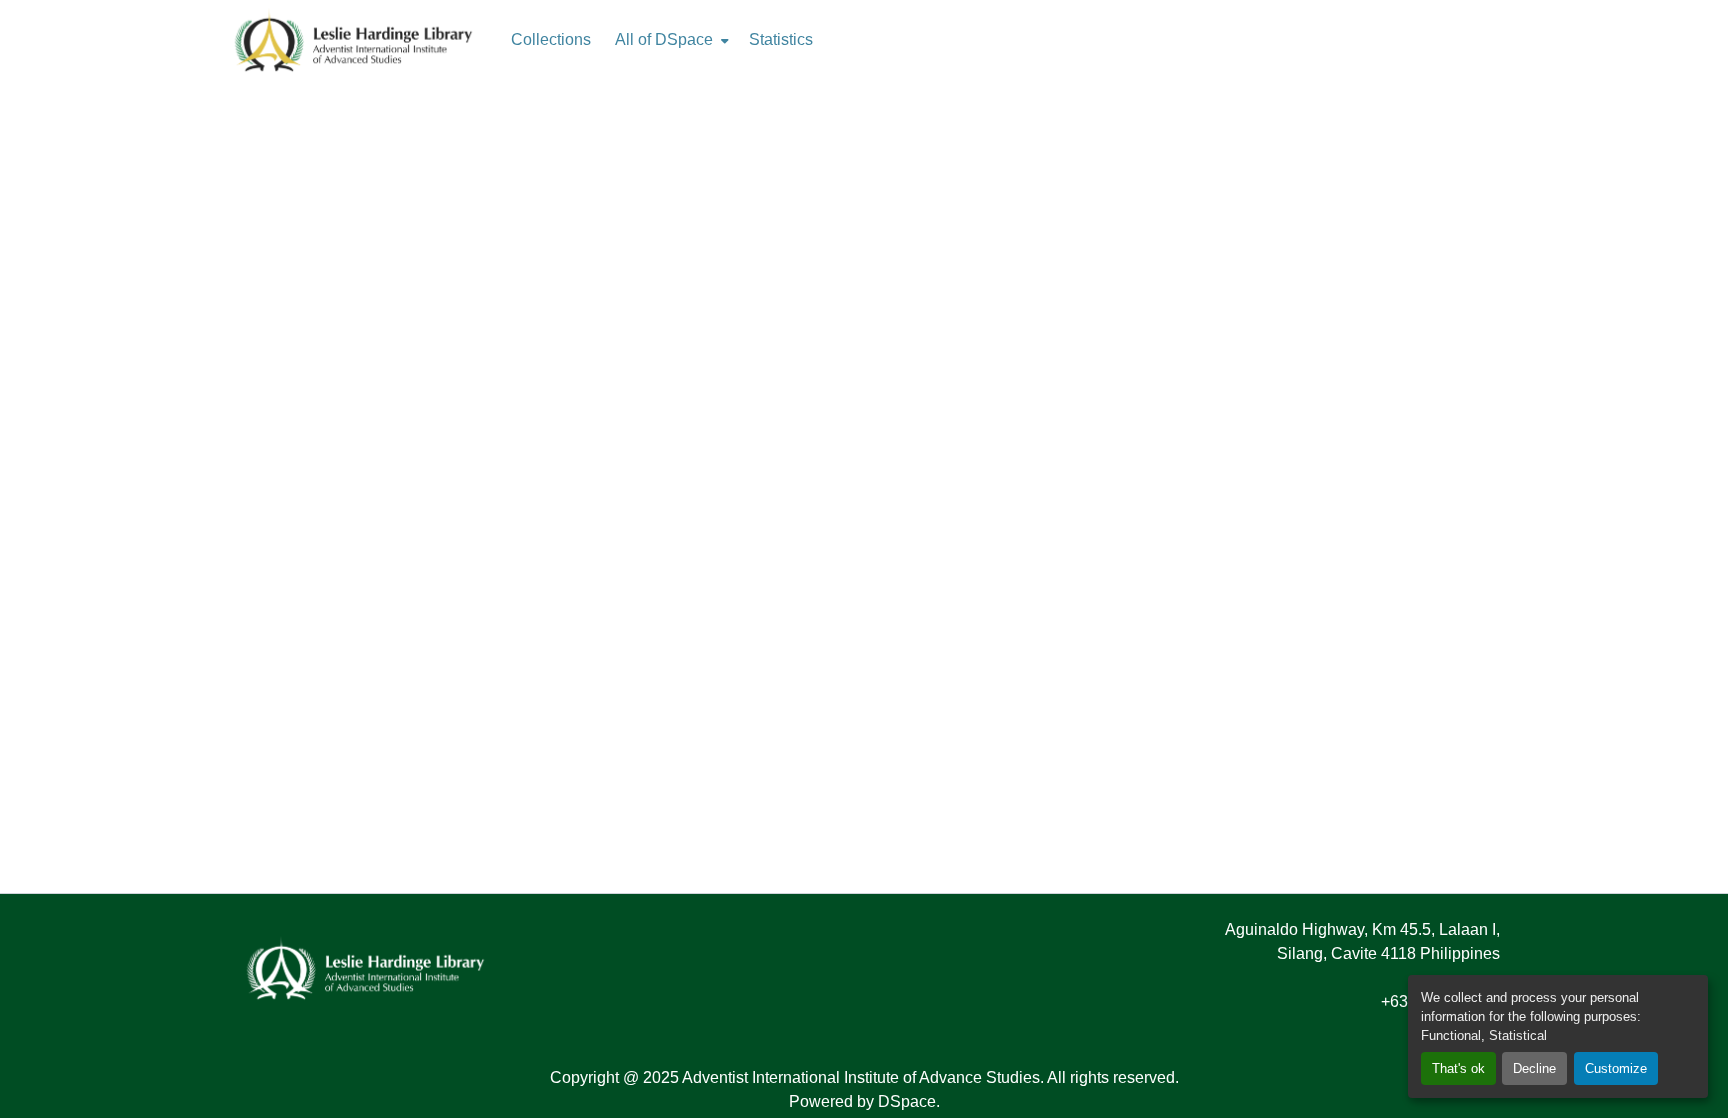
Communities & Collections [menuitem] (551, 40)
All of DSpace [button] (664, 39)
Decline (1534, 1068)
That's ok (1458, 1068)
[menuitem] (670, 40)
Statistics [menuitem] (781, 39)
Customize (1616, 1068)
